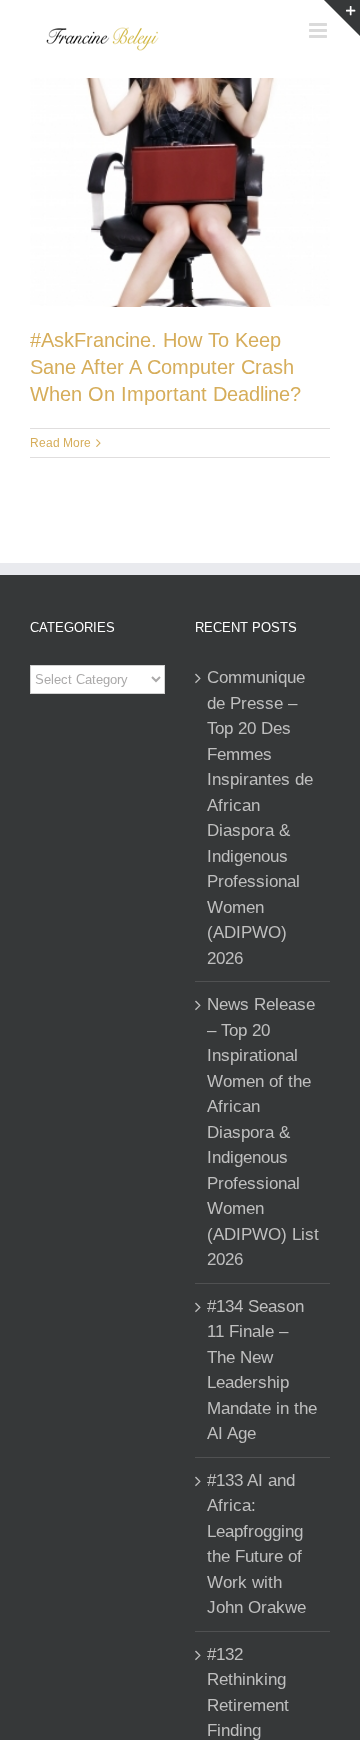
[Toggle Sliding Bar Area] (342, 18)
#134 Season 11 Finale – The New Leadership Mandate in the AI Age (262, 1370)
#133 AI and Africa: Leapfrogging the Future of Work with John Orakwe (256, 1544)
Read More (60, 443)
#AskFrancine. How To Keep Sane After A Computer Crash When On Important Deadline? (165, 367)
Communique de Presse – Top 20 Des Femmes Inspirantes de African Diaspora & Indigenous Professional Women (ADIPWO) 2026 (260, 818)
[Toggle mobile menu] (319, 30)
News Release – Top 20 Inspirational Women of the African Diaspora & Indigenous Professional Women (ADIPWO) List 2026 (263, 1132)
